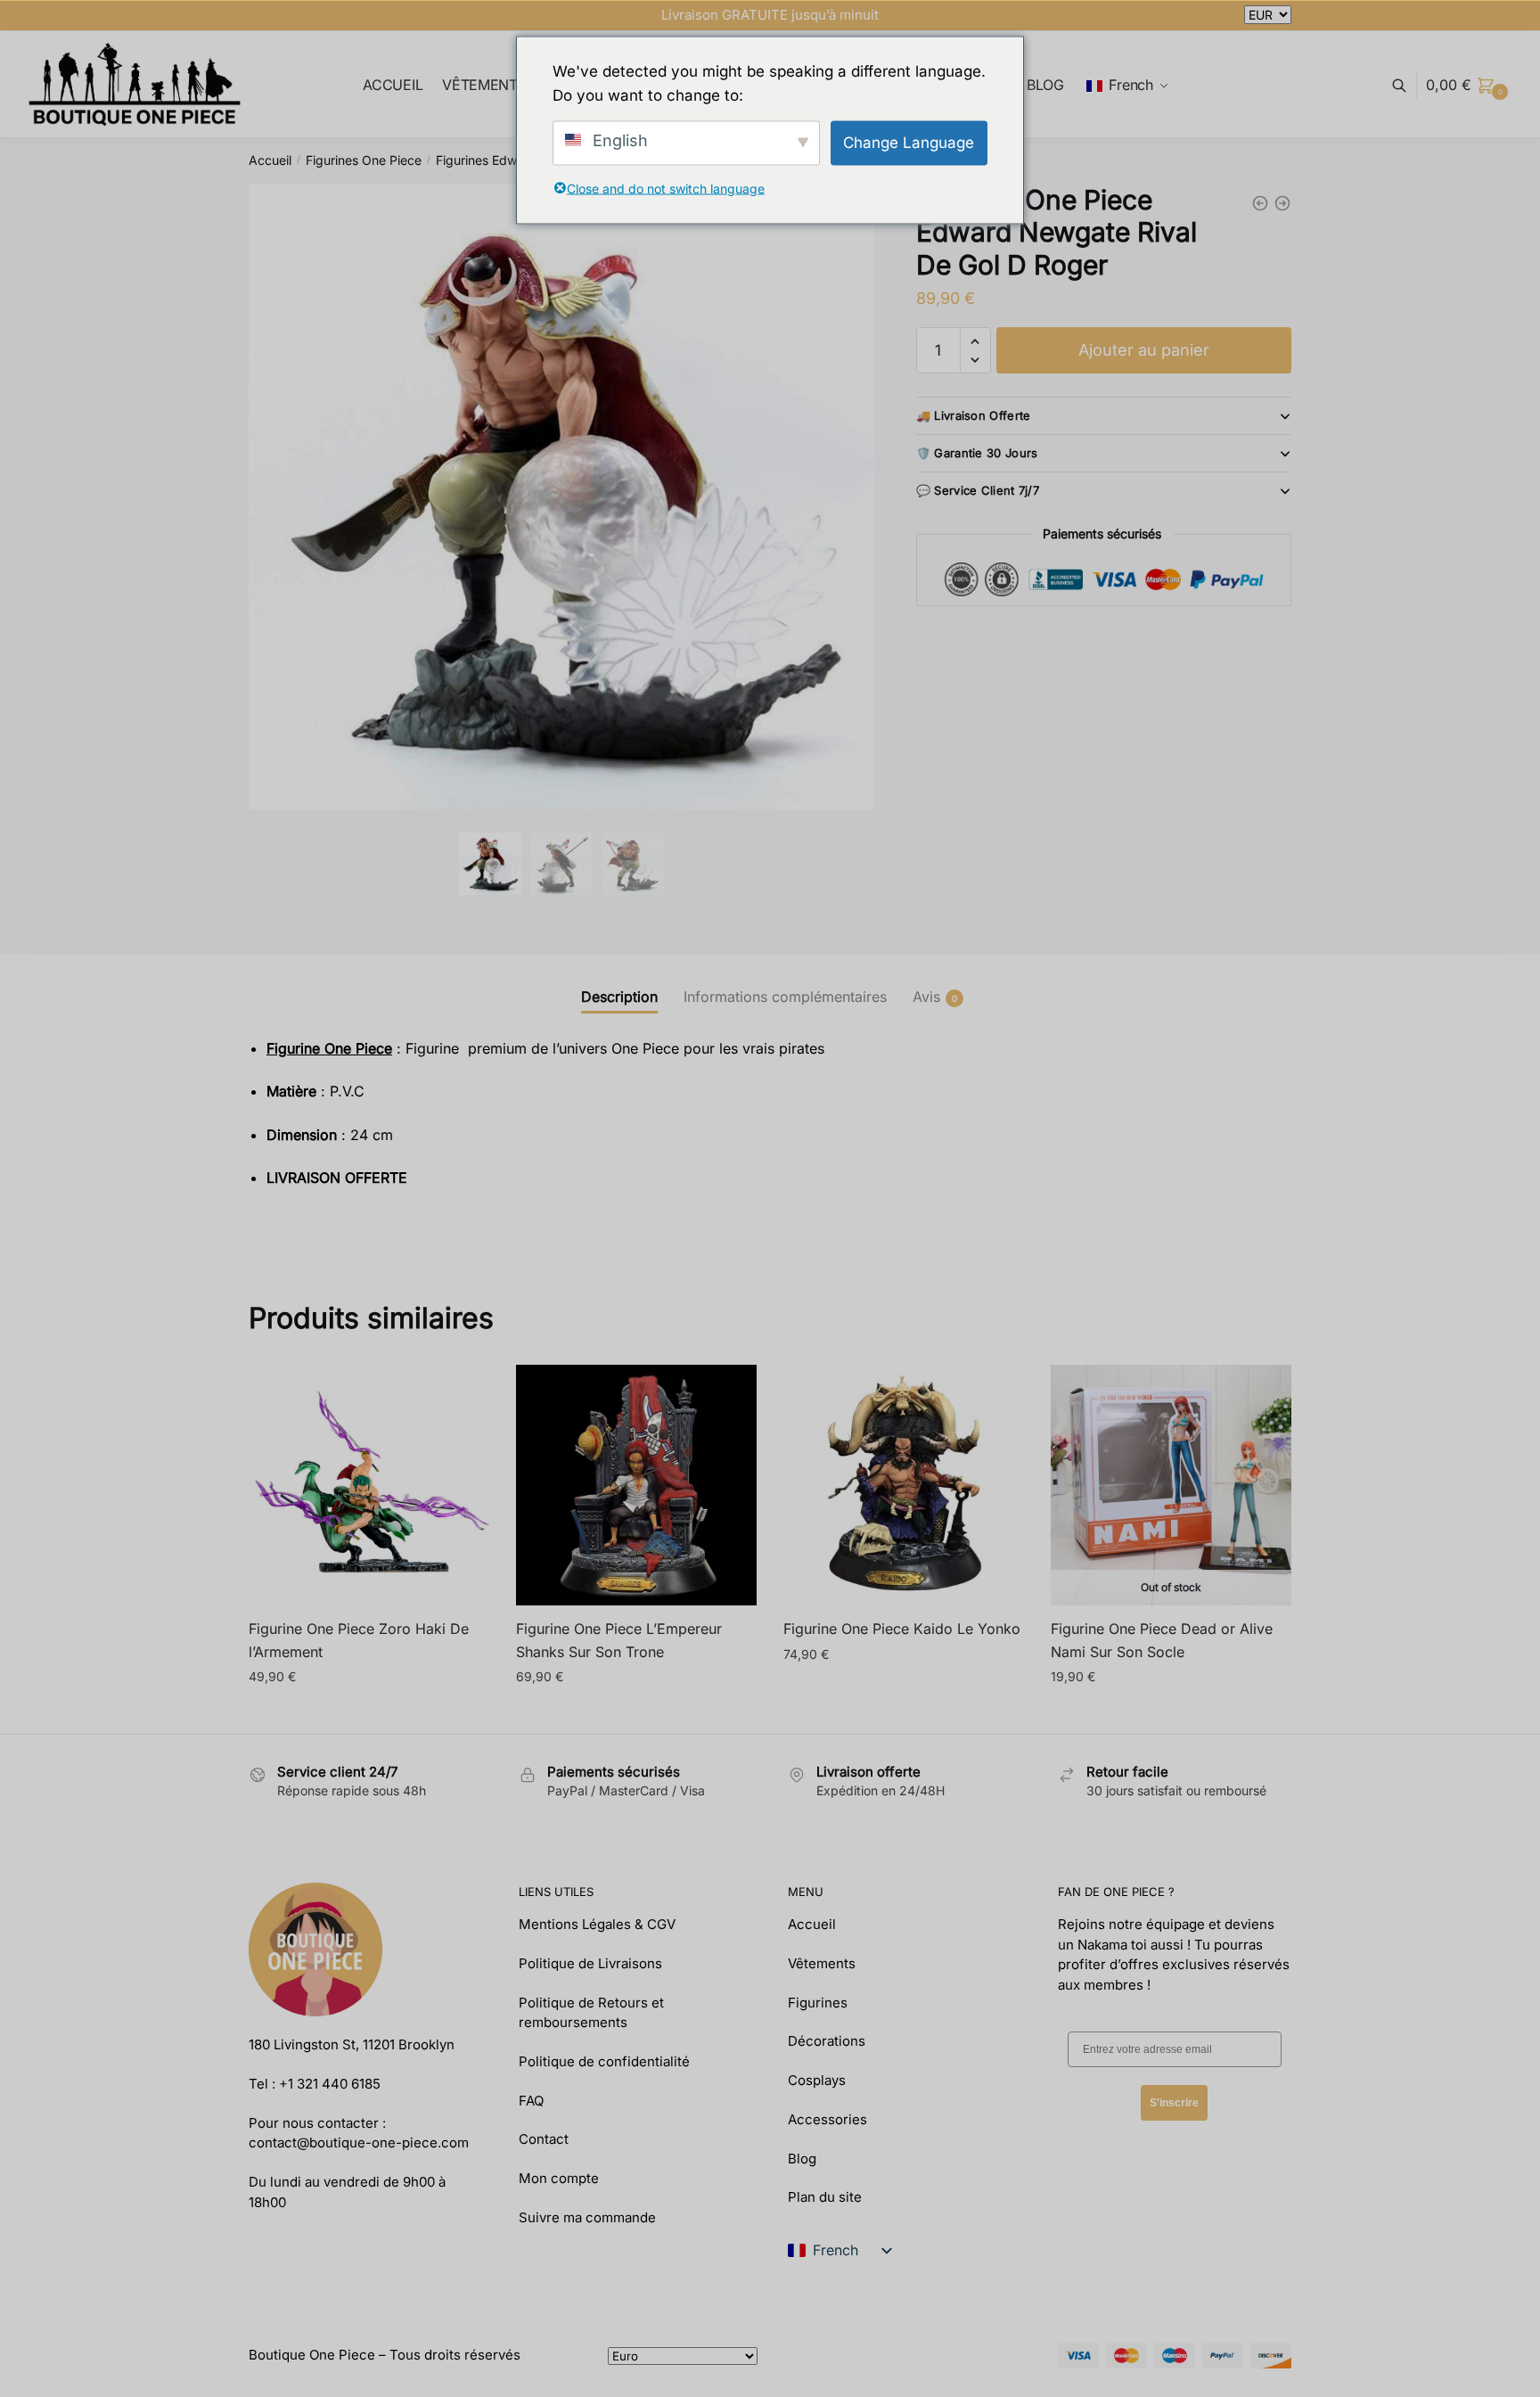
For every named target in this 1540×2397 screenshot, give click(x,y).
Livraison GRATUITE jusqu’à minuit (770, 15)
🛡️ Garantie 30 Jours (977, 453)
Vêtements (822, 1963)
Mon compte (559, 2178)
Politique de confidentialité (604, 2061)
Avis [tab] (926, 997)
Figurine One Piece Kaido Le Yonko (902, 1629)
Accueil (270, 160)
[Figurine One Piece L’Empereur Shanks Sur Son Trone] (636, 1485)
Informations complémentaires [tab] (785, 997)
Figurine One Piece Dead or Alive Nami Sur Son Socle (1162, 1640)
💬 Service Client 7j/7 (978, 490)
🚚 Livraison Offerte (974, 415)
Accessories (827, 2119)
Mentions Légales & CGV (597, 1924)
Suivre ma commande (587, 2217)
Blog (802, 2159)
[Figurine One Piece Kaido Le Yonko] (904, 1485)
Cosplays (817, 2080)
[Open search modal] (1409, 85)
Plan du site (825, 2197)
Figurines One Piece (364, 160)
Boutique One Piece (312, 2355)
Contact (544, 2139)
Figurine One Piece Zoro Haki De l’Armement (359, 1640)
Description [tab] (619, 997)
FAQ (531, 2101)
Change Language (909, 142)
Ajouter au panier (1144, 350)
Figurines (818, 2003)
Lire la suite (1171, 1713)
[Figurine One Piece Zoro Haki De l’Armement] (369, 1485)
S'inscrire (1174, 2103)
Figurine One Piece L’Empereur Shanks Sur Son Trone (619, 1640)
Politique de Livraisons (590, 1963)
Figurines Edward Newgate (515, 160)
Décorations (827, 2041)
